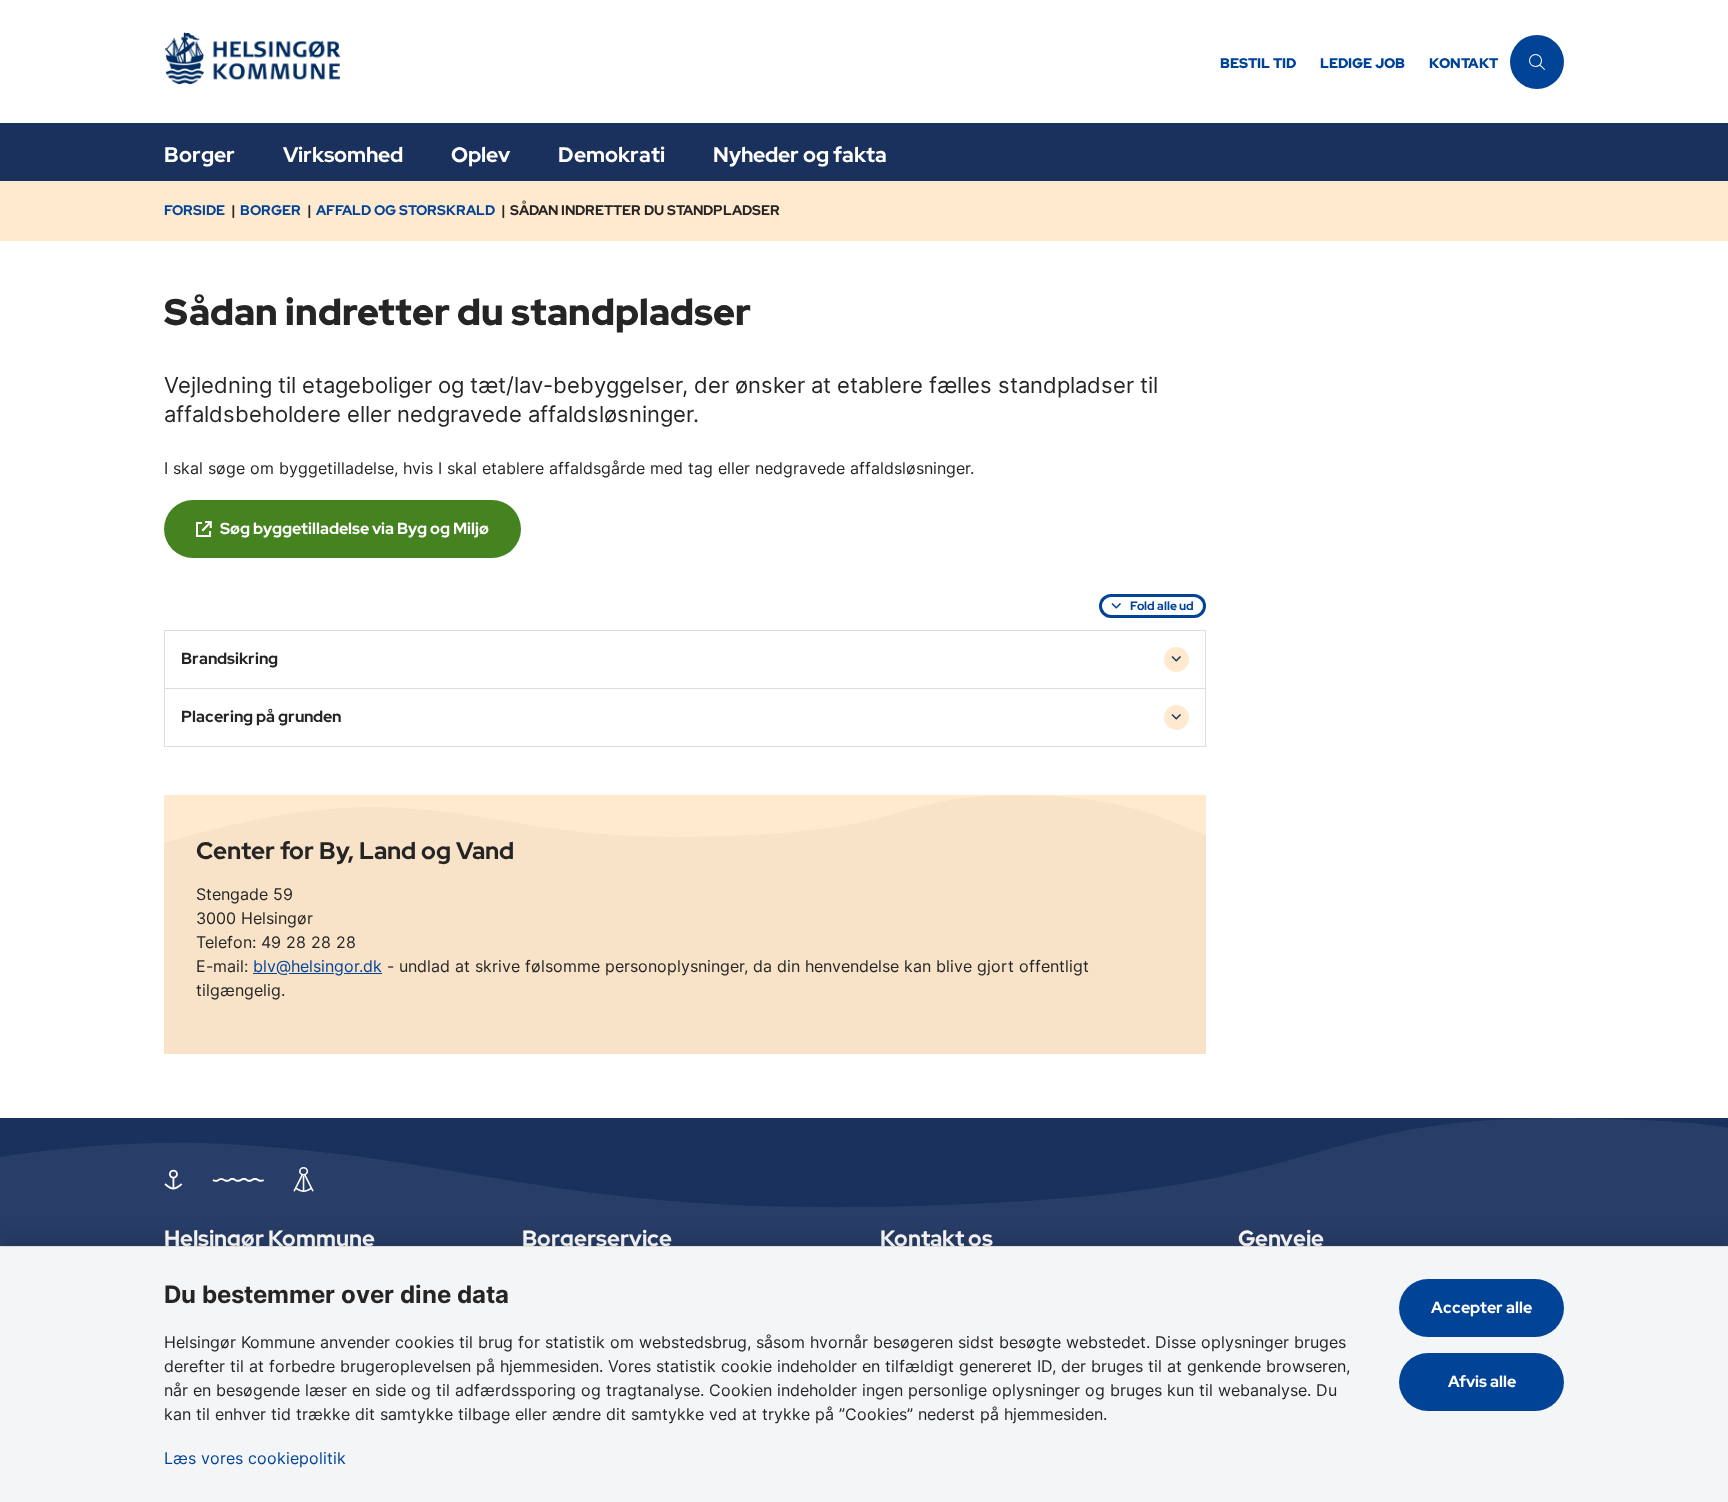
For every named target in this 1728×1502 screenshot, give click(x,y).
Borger (199, 154)
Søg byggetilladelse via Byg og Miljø (354, 528)
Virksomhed (343, 154)
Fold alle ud (1162, 606)
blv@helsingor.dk (317, 966)
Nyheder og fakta (800, 154)
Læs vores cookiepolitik (255, 1458)
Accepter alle (1481, 1307)
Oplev (480, 154)
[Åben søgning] (1537, 62)
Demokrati (611, 154)
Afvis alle (1482, 1381)
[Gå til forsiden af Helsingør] (686, 61)
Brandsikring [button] (229, 658)
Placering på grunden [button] (261, 716)
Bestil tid (1258, 63)
